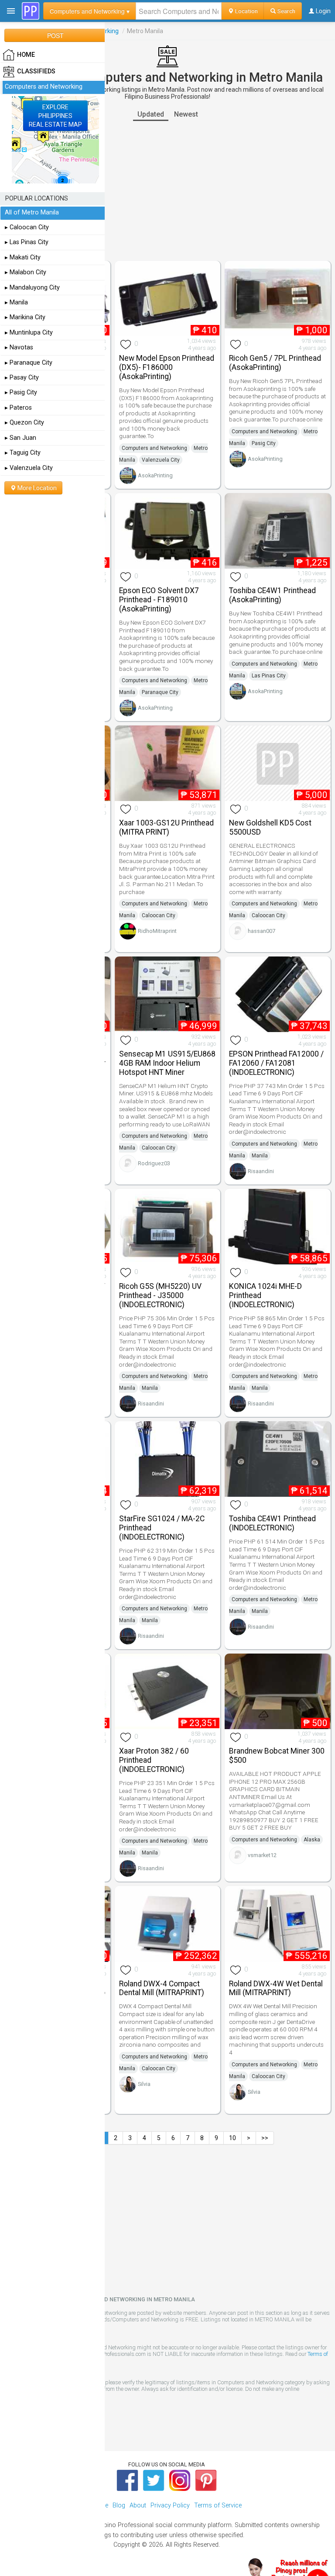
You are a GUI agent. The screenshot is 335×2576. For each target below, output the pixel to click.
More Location (36, 488)
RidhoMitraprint (157, 931)
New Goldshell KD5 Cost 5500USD (270, 827)
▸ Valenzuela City (29, 468)
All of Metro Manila (32, 212)
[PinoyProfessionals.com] (31, 11)
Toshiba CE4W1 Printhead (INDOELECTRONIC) (272, 1523)
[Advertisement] (167, 191)
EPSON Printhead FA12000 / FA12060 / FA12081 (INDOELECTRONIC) (276, 1063)
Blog (119, 2505)
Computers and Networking (154, 448)
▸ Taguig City (23, 453)
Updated (151, 114)
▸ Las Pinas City (27, 242)
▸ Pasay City (22, 378)
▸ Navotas (19, 347)
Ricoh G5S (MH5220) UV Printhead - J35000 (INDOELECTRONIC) (160, 1295)
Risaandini (261, 1171)
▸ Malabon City (26, 272)
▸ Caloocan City (27, 227)
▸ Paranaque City (29, 363)
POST (55, 35)
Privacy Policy (170, 2505)
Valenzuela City (161, 460)
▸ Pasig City (21, 392)
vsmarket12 (262, 1855)
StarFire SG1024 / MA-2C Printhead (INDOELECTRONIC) (162, 1528)
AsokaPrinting (155, 475)
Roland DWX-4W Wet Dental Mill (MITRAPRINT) (276, 1988)
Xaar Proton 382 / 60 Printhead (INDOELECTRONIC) (154, 1760)
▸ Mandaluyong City (32, 288)
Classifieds (36, 71)
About (138, 2505)
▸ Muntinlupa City (29, 333)
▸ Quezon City (24, 423)
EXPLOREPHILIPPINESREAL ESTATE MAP (55, 116)
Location (246, 11)
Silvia (144, 2084)
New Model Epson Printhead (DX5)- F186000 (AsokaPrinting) (167, 367)
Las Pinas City (269, 676)
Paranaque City (160, 692)
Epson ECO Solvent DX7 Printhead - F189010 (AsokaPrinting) (159, 600)
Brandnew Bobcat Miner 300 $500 (277, 1756)
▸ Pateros (18, 408)
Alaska (312, 1840)
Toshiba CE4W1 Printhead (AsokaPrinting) (272, 595)
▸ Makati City (23, 257)
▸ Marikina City (25, 317)
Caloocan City (159, 915)
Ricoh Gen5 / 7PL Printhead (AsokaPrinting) (275, 363)
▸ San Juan (21, 438)
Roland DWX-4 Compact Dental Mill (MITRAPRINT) (162, 1988)
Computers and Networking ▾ (90, 11)
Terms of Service (218, 2505)
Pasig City (264, 443)
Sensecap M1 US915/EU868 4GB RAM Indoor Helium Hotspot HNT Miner (167, 1063)
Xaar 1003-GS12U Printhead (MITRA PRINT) (166, 827)
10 (232, 2138)
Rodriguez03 (154, 1163)
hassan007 (262, 931)
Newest (186, 114)
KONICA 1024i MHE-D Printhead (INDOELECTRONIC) (265, 1295)
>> (265, 2138)
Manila (260, 1156)
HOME (26, 55)
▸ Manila (16, 302)
